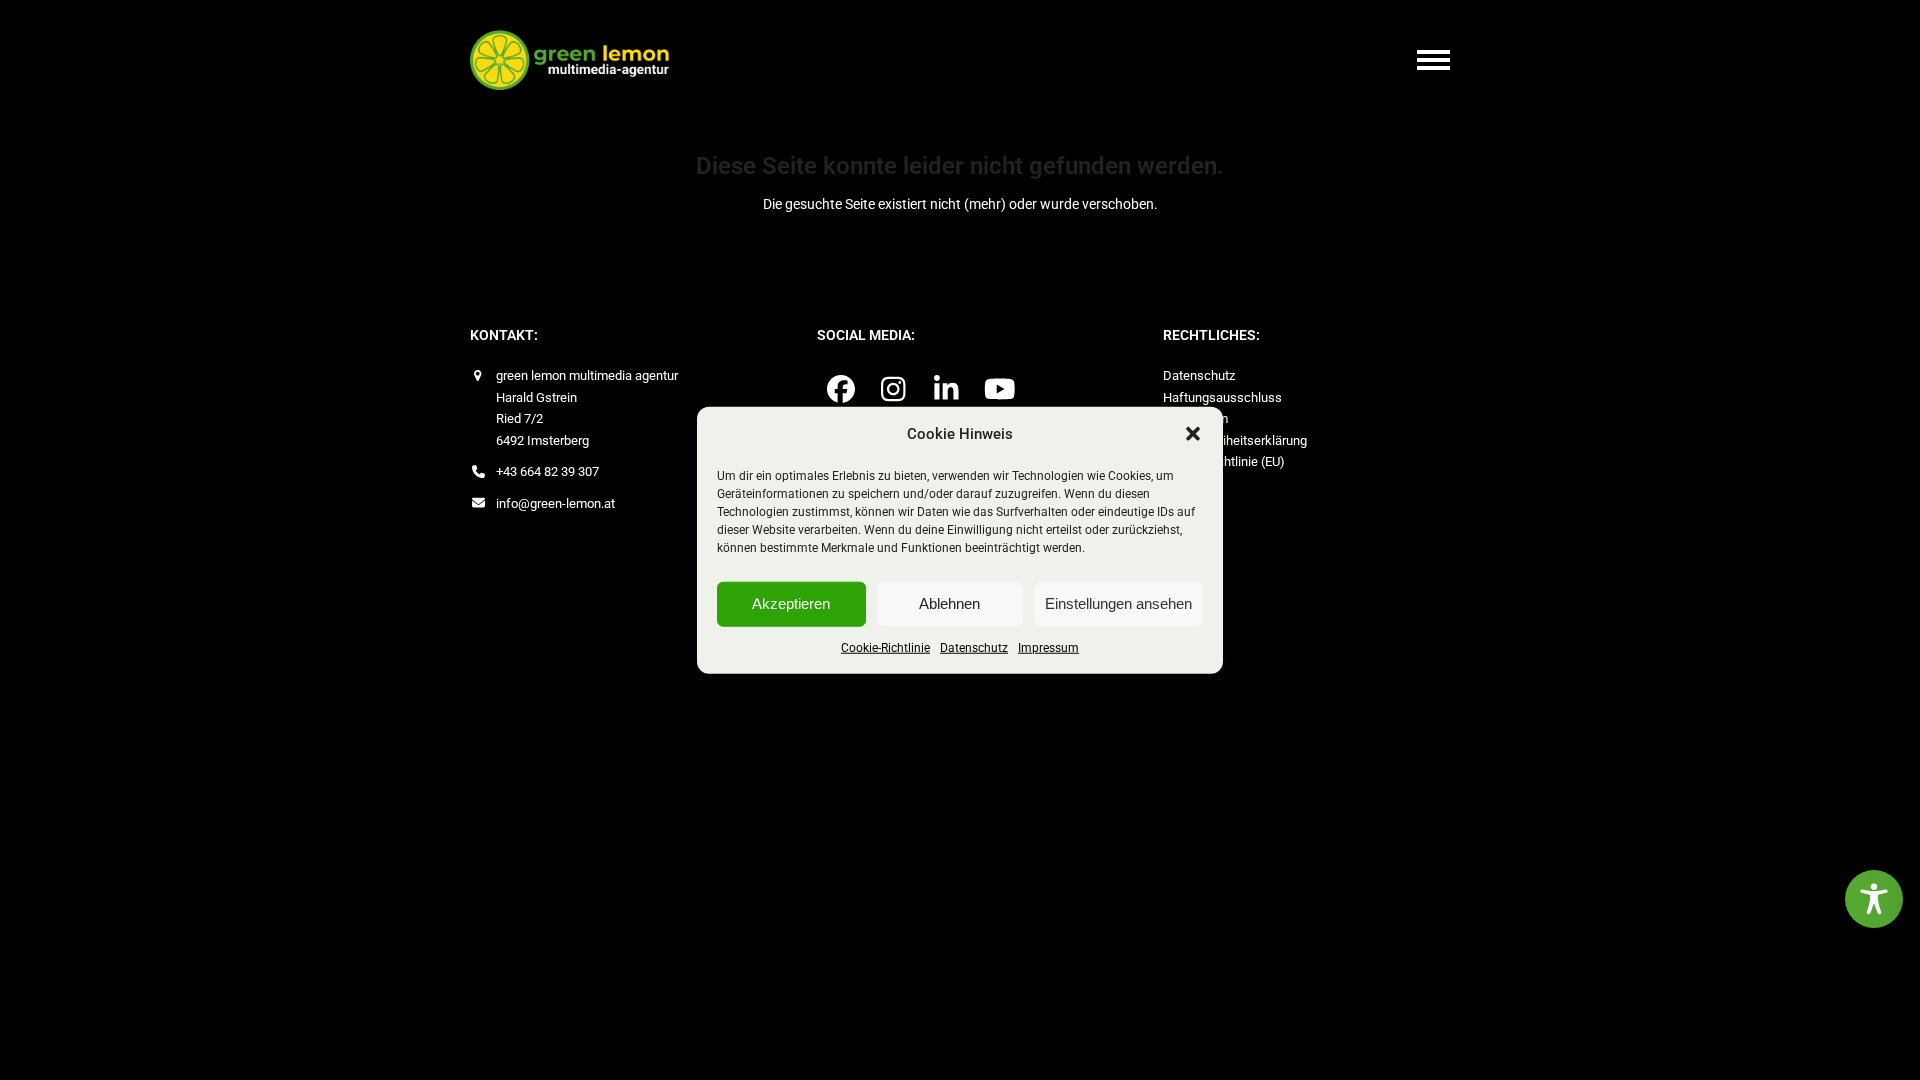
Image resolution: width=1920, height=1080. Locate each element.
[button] (1193, 434)
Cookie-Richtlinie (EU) (1224, 461)
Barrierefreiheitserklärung (1235, 440)
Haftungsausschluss (1222, 397)
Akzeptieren (791, 603)
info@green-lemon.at (555, 503)
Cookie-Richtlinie (885, 647)
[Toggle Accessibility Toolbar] (1874, 899)
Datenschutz (974, 647)
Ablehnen (949, 603)
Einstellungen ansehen (1118, 603)
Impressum (1048, 647)
